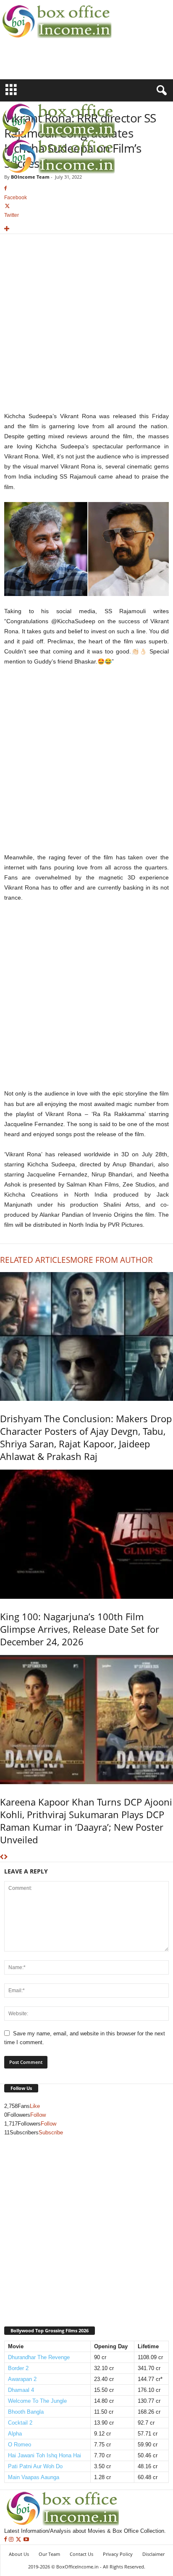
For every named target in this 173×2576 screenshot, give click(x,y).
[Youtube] (26, 2540)
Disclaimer (153, 2554)
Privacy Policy (118, 2554)
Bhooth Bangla (26, 2412)
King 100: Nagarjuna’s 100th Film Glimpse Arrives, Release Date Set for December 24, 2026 (80, 1629)
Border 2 (18, 2368)
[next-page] (6, 1857)
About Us (19, 2554)
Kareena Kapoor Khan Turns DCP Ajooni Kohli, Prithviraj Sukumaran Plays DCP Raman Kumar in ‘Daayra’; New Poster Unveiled (86, 1821)
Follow (38, 2115)
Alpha (15, 2434)
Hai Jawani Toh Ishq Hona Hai (45, 2455)
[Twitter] (19, 2540)
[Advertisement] (49, 64)
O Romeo (20, 2445)
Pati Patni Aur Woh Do (35, 2466)
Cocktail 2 (20, 2423)
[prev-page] (2, 1857)
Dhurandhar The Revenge (39, 2357)
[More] (86, 229)
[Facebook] (7, 2540)
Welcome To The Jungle (37, 2401)
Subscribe (51, 2132)
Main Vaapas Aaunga (34, 2477)
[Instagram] (12, 2540)
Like (35, 2106)
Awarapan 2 (22, 2379)
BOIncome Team (30, 177)
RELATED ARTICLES (35, 1260)
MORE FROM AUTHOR (111, 1260)
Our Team (49, 2554)
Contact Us (81, 2554)
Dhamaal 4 (21, 2390)
